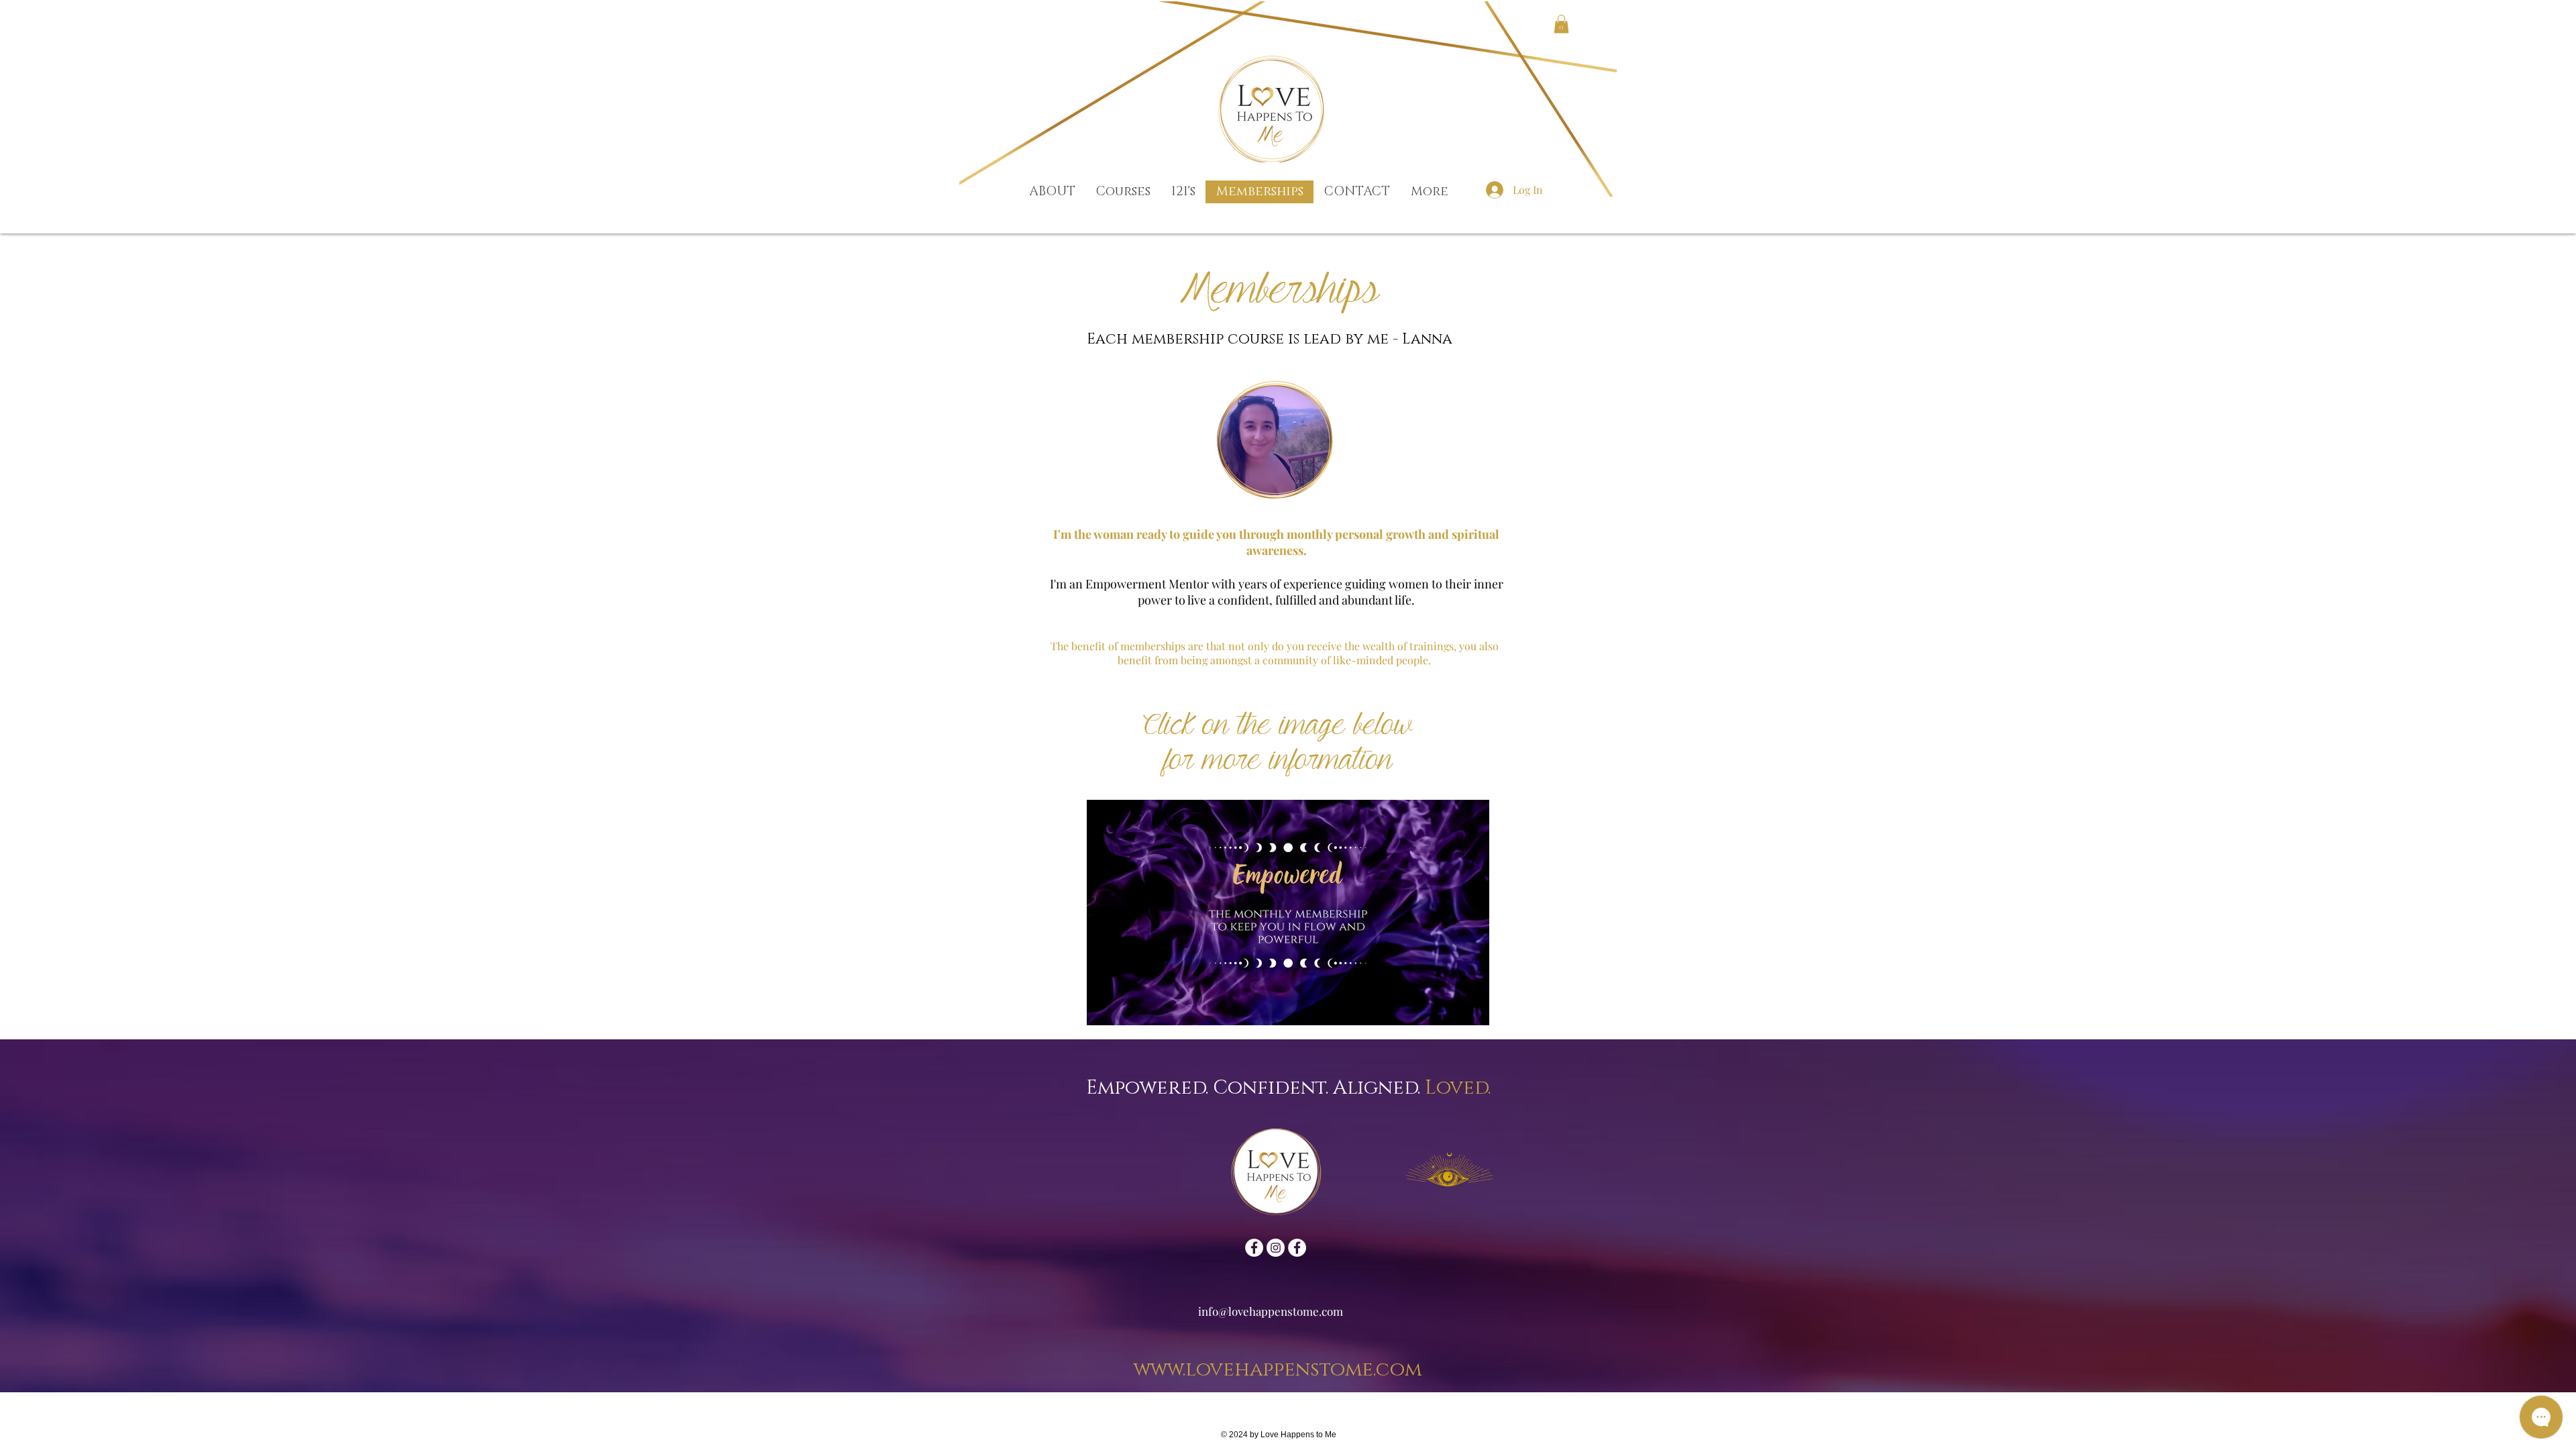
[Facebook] (1254, 1248)
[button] (1561, 24)
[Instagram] (1276, 1248)
